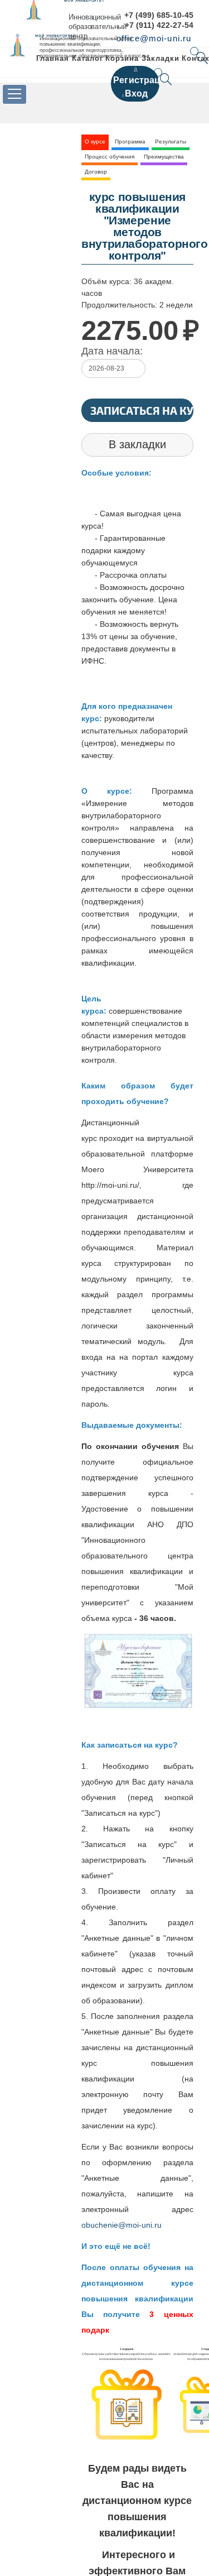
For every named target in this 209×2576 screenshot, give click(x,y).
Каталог (88, 58)
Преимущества (164, 157)
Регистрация (142, 80)
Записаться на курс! (142, 410)
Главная (53, 58)
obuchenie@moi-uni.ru (121, 2225)
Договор (96, 172)
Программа (130, 141)
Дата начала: (112, 351)
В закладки (137, 444)
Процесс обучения (110, 157)
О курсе (95, 141)
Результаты (171, 141)
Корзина (122, 58)
